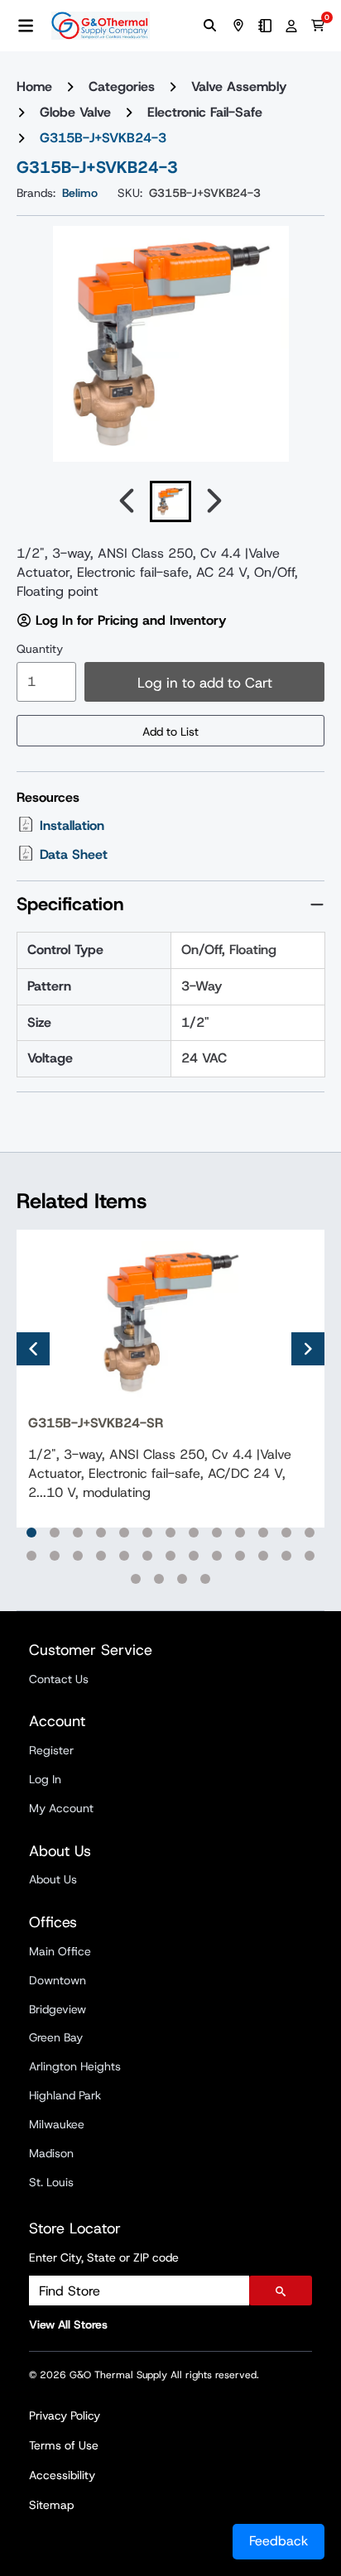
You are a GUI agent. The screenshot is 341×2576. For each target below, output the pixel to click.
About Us (53, 1879)
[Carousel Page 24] (263, 1556)
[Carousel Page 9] (217, 1533)
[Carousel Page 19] (147, 1556)
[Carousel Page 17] (101, 1556)
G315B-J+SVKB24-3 (103, 138)
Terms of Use (64, 2445)
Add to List (170, 732)
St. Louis (51, 2182)
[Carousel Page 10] (240, 1533)
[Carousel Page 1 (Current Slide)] (31, 1533)
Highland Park (65, 2095)
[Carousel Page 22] (217, 1556)
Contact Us (59, 1679)
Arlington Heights (75, 2066)
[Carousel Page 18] (124, 1556)
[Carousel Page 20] (170, 1556)
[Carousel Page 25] (286, 1556)
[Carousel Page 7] (170, 1533)
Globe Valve (75, 112)
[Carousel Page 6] (147, 1533)
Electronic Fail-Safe (205, 112)
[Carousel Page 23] (240, 1556)
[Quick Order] (265, 26)
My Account (61, 1808)
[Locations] (238, 26)
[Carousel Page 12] (286, 1533)
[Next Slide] (308, 1349)
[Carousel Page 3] (78, 1533)
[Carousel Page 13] (310, 1533)
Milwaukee (57, 2124)
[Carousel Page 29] (182, 1579)
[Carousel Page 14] (31, 1556)
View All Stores (68, 2324)
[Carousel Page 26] (310, 1556)
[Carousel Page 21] (194, 1556)
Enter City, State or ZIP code (104, 2257)
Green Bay (56, 2037)
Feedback (279, 2541)
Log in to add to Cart (205, 683)
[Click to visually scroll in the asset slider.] (127, 501)
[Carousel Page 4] (101, 1533)
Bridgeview (58, 2009)
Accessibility (62, 2475)
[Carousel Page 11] (263, 1533)
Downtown (58, 1980)
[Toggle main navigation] (26, 26)
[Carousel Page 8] (194, 1533)
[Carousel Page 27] (136, 1579)
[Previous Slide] (33, 1349)
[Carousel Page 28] (159, 1579)
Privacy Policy (65, 2415)
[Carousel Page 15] (55, 1556)
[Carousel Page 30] (205, 1579)
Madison (51, 2153)
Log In (45, 1779)
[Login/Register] (291, 26)
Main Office (60, 1951)
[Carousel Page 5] (124, 1533)
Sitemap (51, 2505)
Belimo (80, 193)
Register (51, 1750)
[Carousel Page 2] (55, 1533)
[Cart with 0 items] (318, 26)
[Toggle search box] (210, 26)
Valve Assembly (239, 86)
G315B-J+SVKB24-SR (96, 1423)
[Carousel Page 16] (78, 1556)
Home (34, 86)
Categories (122, 86)
